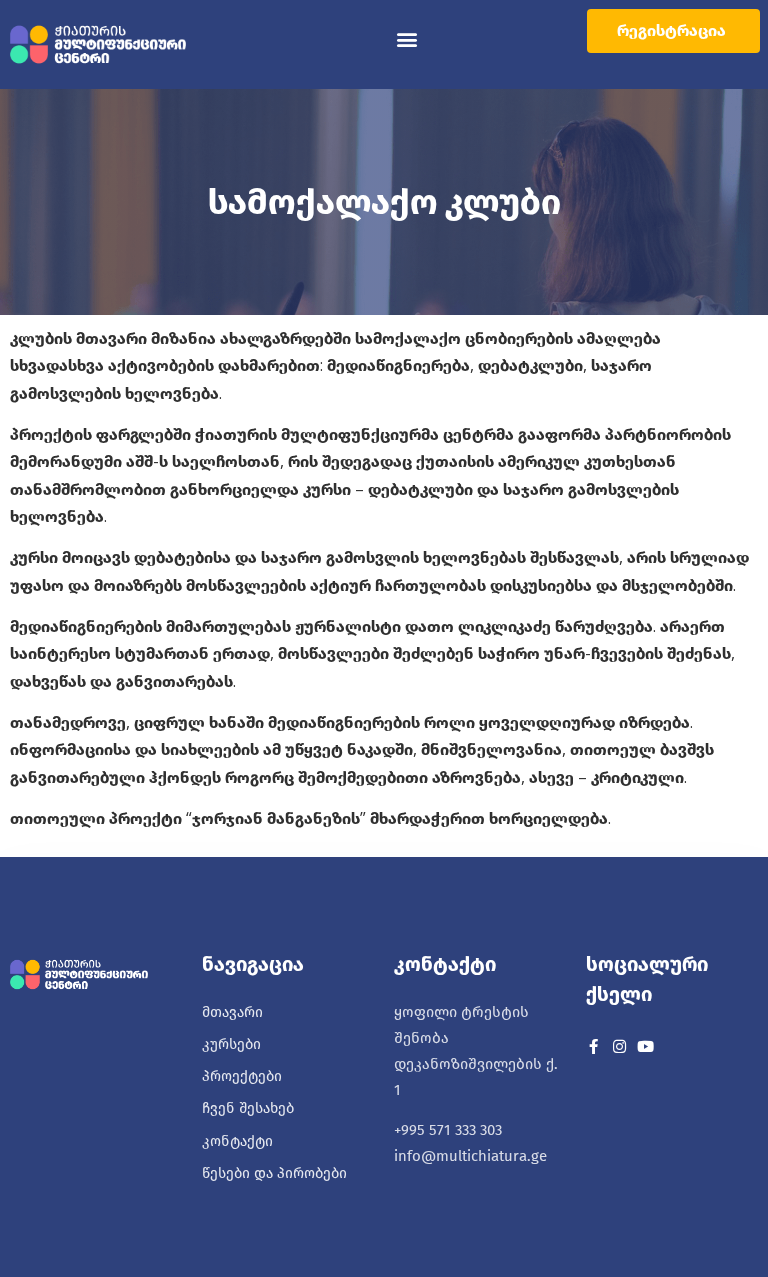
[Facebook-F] (593, 1046)
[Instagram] (619, 1046)
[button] (407, 39)
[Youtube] (645, 1046)
